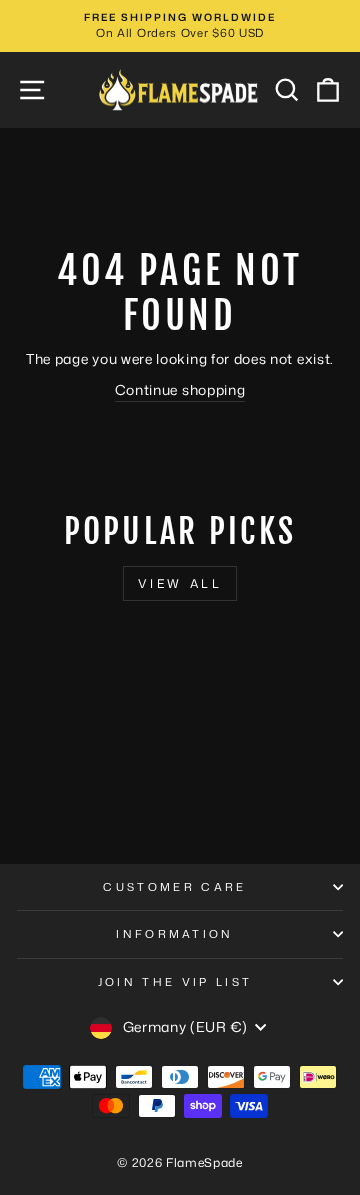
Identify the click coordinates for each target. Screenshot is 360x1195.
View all (180, 583)
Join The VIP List (175, 982)
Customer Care (174, 887)
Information (174, 934)
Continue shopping (180, 389)
